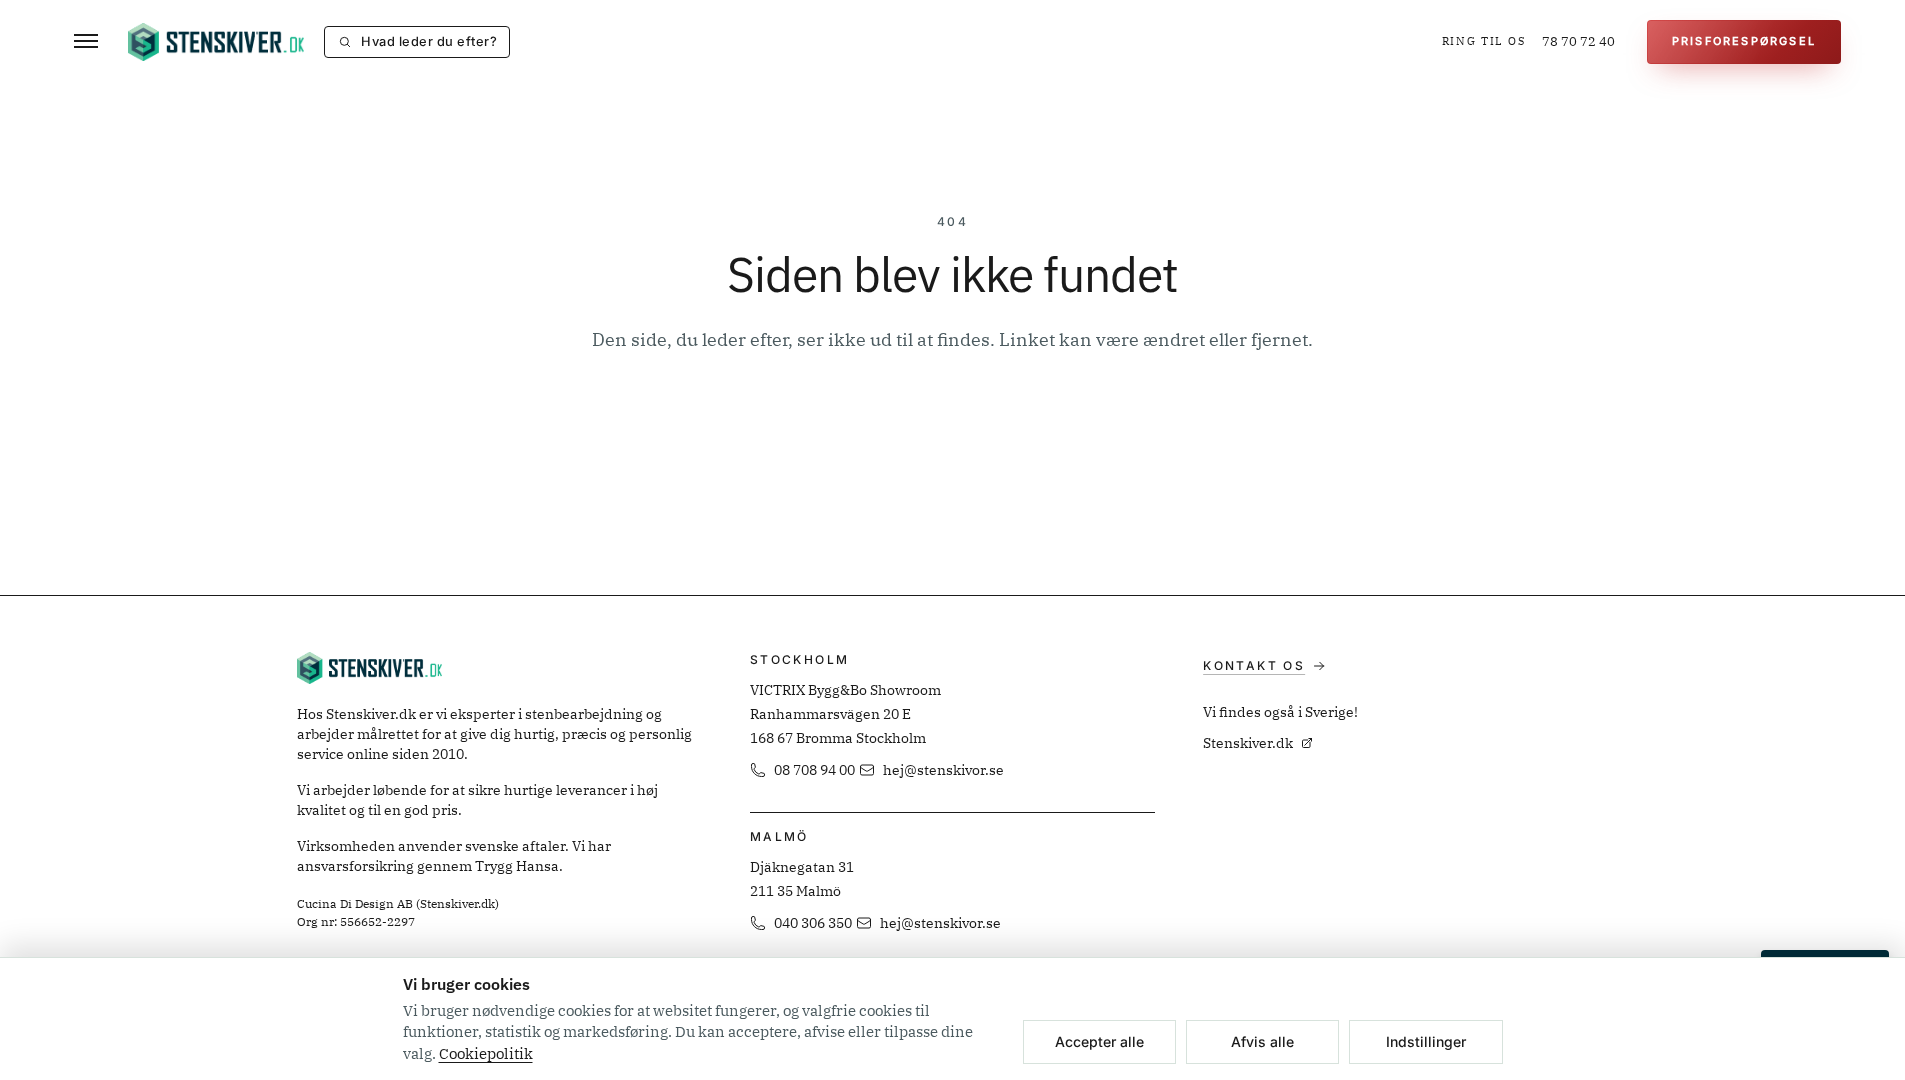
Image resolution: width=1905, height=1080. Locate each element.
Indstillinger (1426, 1041)
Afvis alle (1262, 1041)
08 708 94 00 (814, 770)
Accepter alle (1099, 1041)
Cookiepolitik (486, 1053)
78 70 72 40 (1578, 41)
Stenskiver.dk (1248, 743)
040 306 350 (813, 923)
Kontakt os (1254, 665)
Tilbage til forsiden (952, 417)
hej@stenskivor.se (943, 770)
